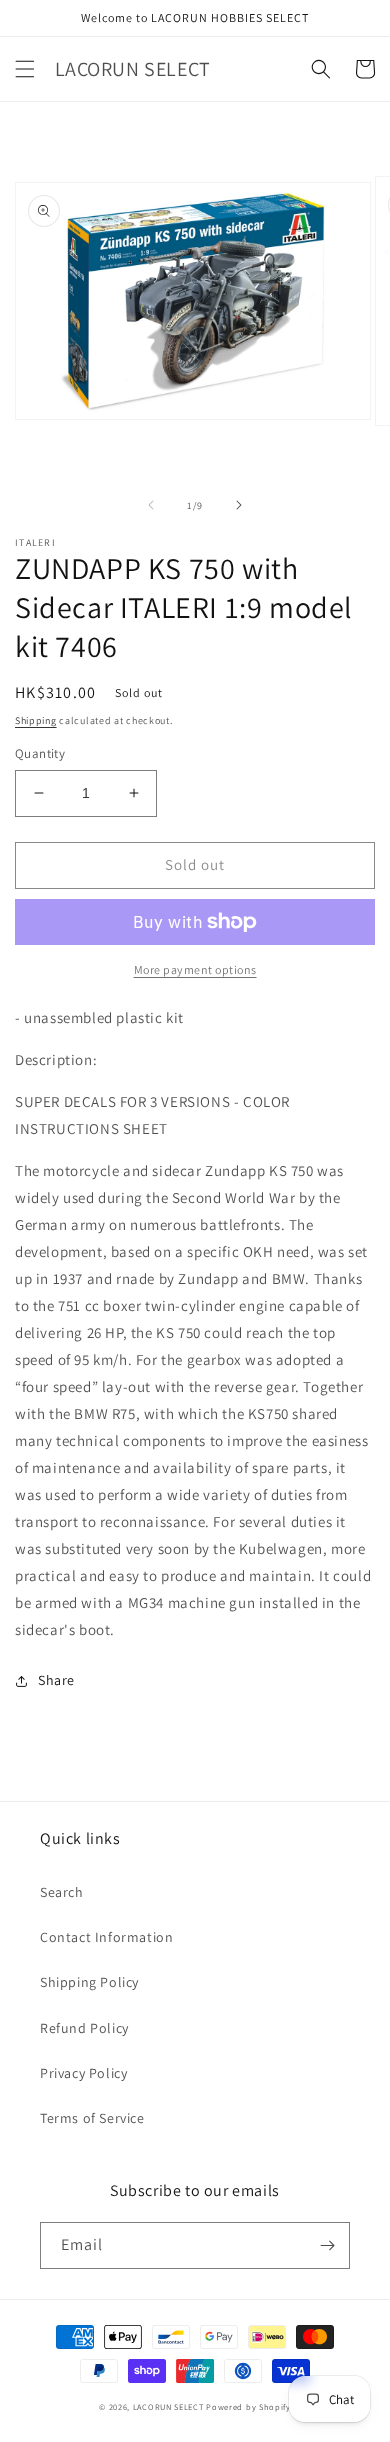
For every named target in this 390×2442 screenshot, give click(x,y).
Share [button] (56, 1680)
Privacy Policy (83, 2073)
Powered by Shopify (248, 2406)
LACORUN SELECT (168, 2406)
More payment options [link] (195, 969)
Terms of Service (92, 2118)
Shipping (36, 720)
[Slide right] (239, 505)
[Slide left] (151, 505)
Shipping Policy (89, 1982)
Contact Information (106, 1937)
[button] (25, 69)
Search (62, 1892)
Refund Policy (84, 2028)
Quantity (40, 753)
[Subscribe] (327, 2245)
